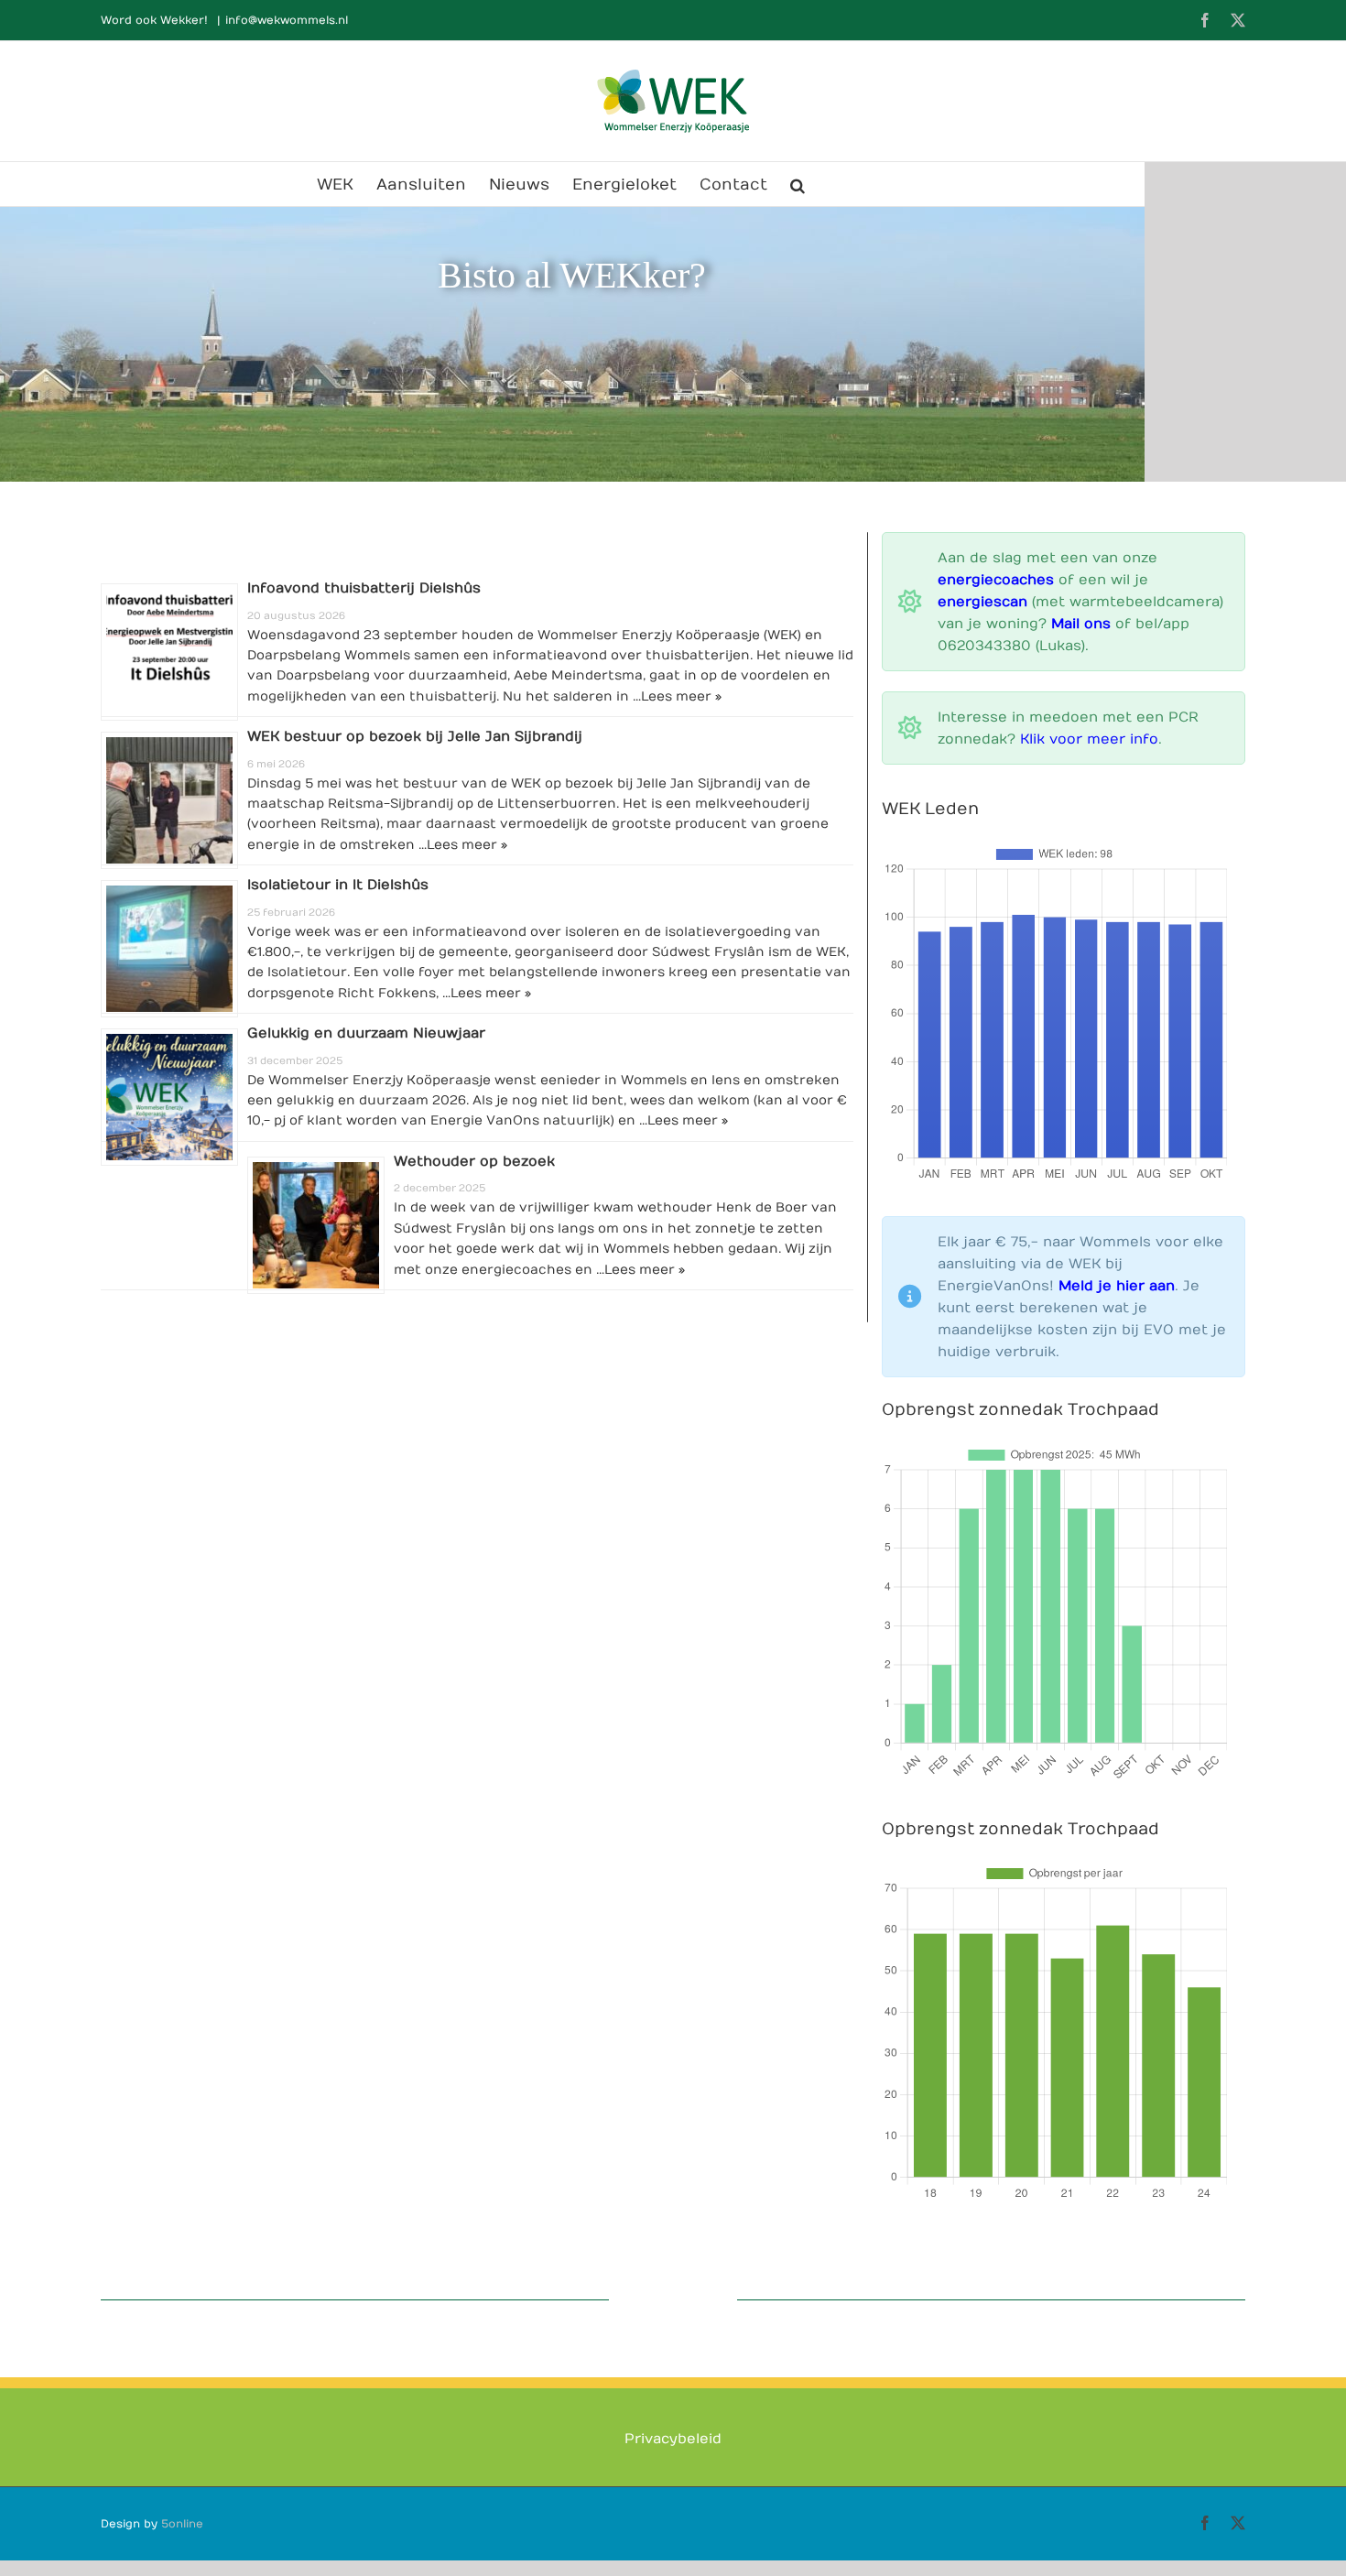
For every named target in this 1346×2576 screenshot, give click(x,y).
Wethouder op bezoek (474, 1161)
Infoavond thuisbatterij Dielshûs (364, 588)
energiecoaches (996, 580)
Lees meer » (681, 696)
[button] (798, 184)
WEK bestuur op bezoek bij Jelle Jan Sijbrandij (415, 736)
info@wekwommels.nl (287, 20)
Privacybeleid (673, 2494)
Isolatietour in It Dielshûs (338, 885)
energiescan (982, 602)
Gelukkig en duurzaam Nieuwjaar (366, 1033)
